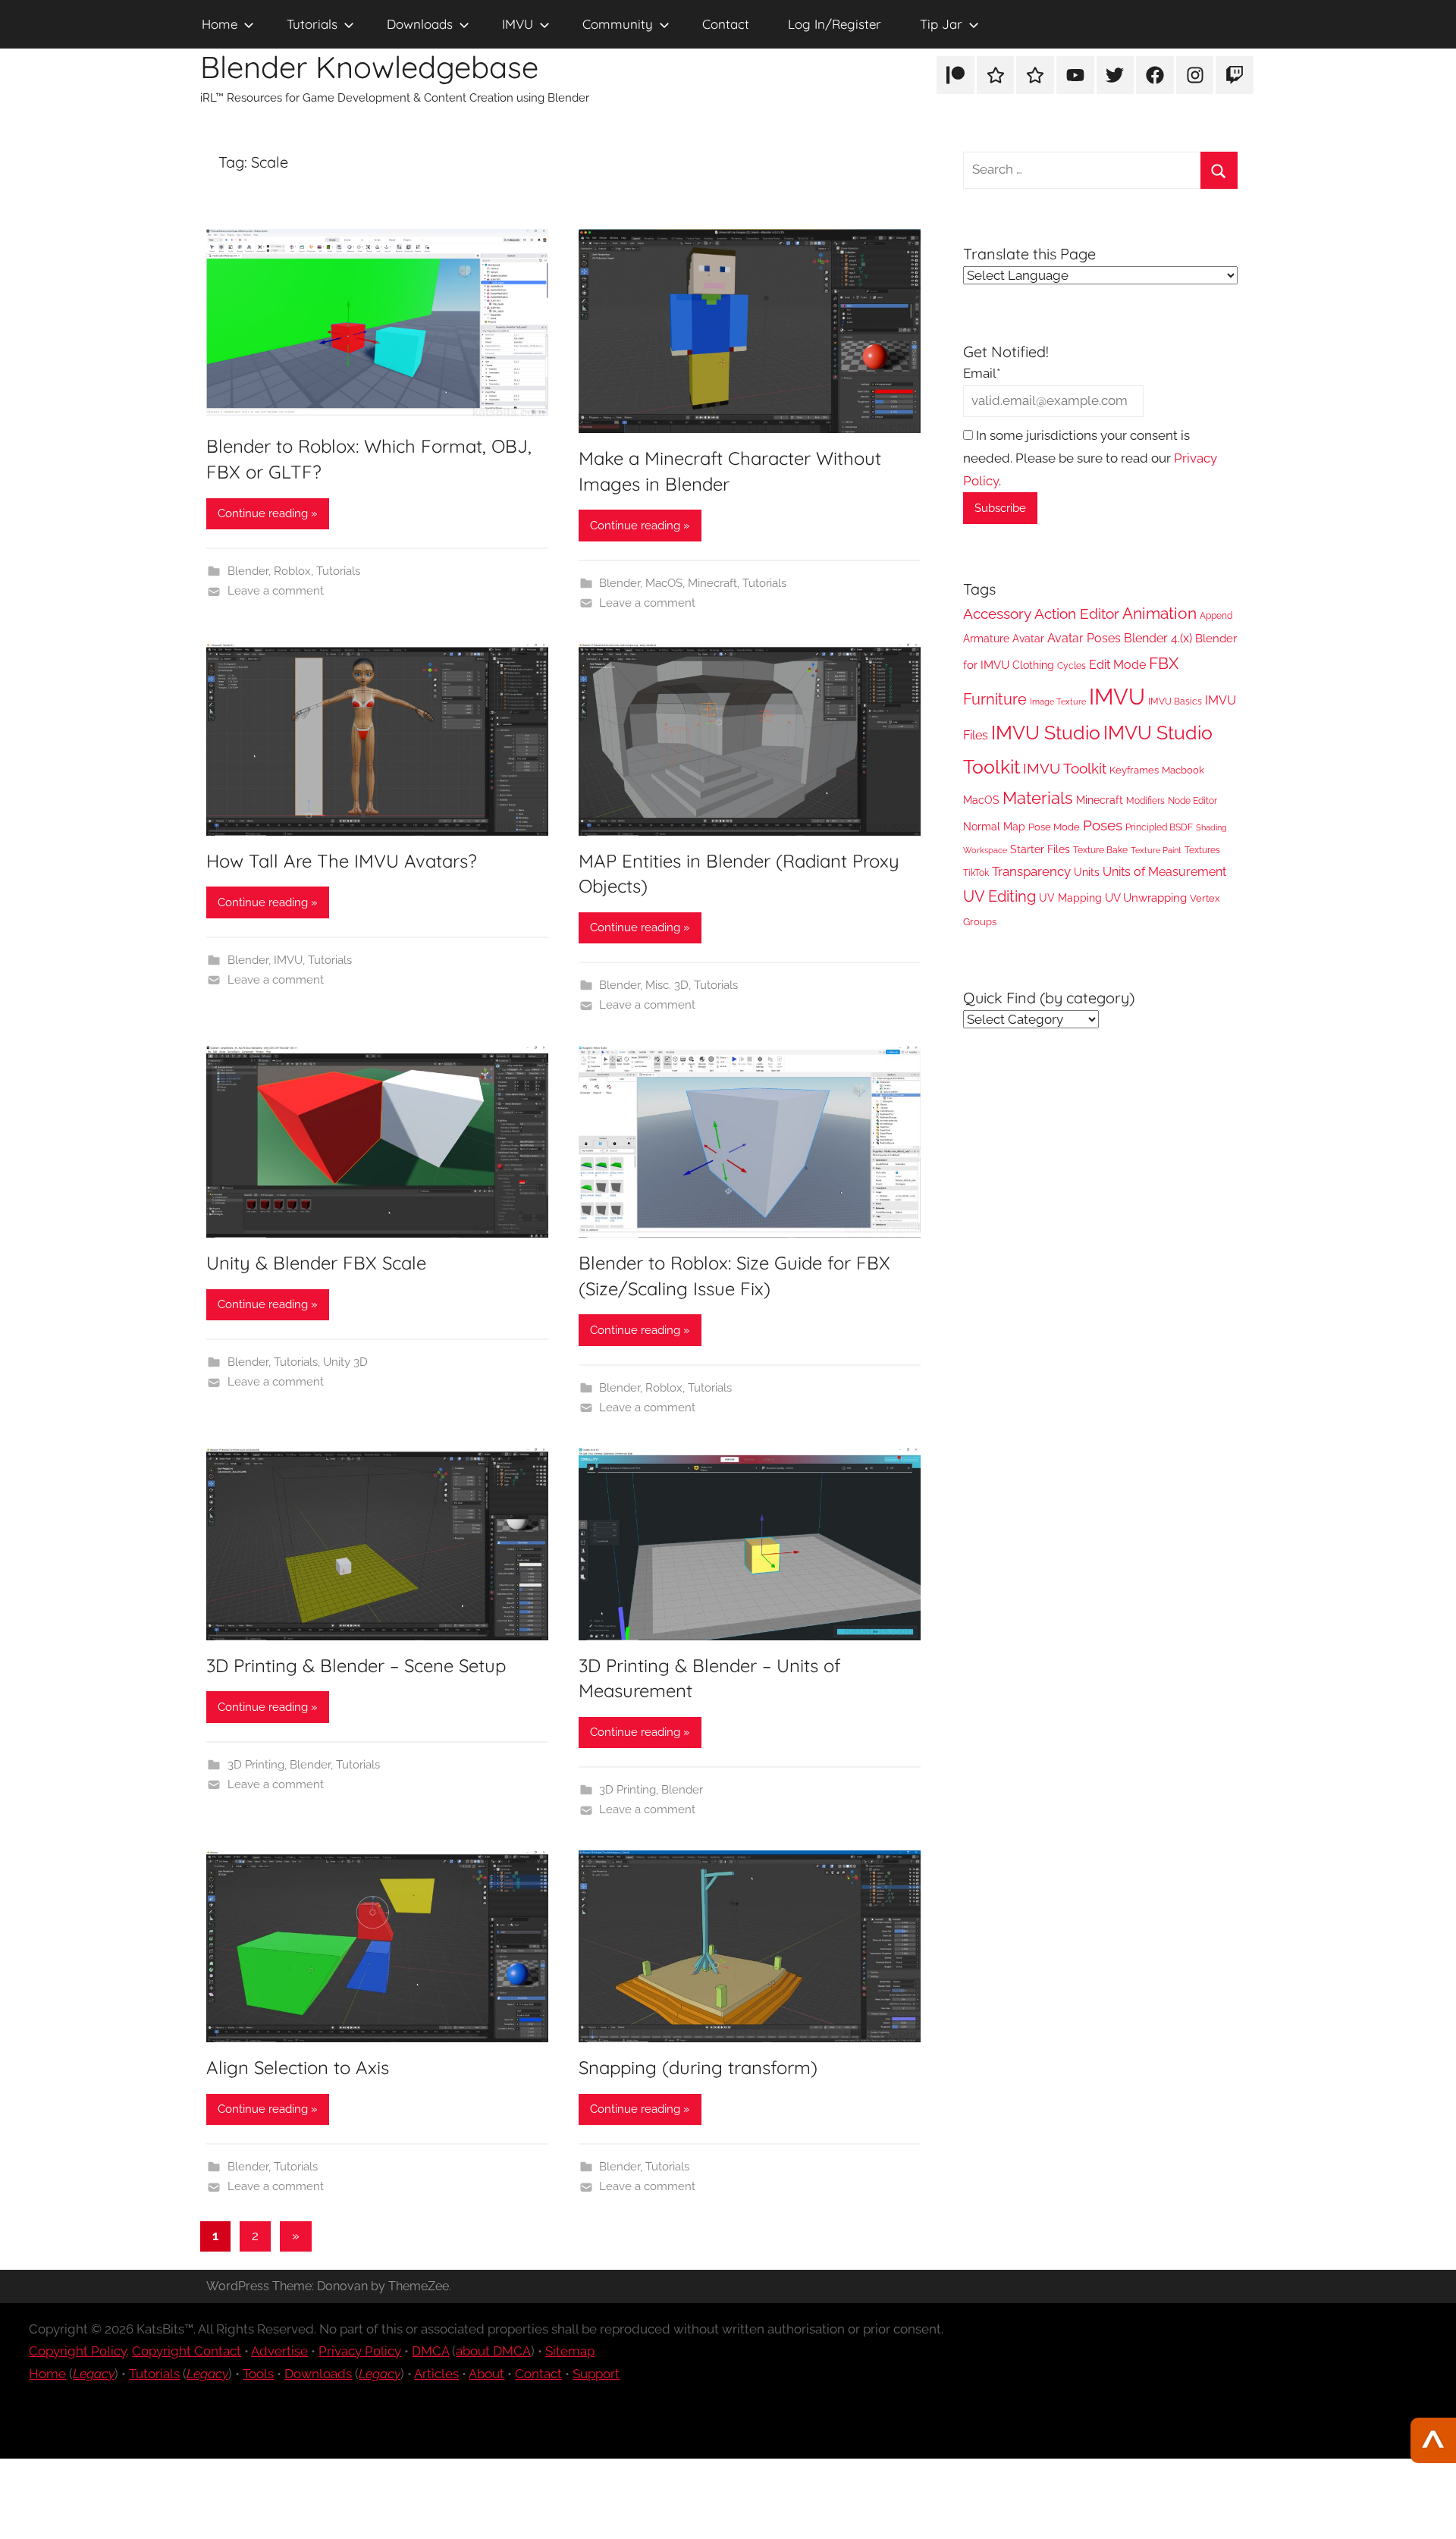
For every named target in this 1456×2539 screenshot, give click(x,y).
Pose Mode (1054, 827)
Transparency (1031, 871)
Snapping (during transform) (698, 2067)
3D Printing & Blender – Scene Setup (356, 1665)
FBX (1164, 664)
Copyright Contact (187, 2351)
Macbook (1183, 770)
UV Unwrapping (1146, 898)
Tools (258, 2374)
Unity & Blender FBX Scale (316, 1263)
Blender (248, 571)
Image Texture (1058, 701)
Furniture (995, 699)
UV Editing (999, 896)
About (486, 2374)
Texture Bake (1100, 850)
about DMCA (493, 2351)
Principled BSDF (1159, 827)
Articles (436, 2374)
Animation (1159, 613)
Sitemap (570, 2351)
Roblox (292, 571)
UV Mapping (1070, 898)
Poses (1103, 825)
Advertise (279, 2351)
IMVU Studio (1046, 733)
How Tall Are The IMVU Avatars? (342, 861)
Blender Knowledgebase (369, 67)
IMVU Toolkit (1065, 768)
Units (1087, 872)
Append (1216, 615)
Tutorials (312, 24)
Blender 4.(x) (1158, 638)
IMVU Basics (1175, 701)
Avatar (1028, 639)
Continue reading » (268, 513)
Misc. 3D (667, 985)
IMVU (518, 24)
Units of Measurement (1164, 872)
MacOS (664, 583)
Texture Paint (1156, 850)
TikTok (976, 872)
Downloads (420, 24)
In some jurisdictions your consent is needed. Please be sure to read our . (1090, 458)
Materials (1038, 798)
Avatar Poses (1084, 638)
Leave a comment (276, 591)
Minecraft (712, 583)
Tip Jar (941, 24)
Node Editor (1192, 800)
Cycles (1072, 666)
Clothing (1033, 665)
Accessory (997, 614)
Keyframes (1134, 770)
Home (220, 24)
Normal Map (994, 827)
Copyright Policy (78, 2351)
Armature (986, 639)
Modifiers (1145, 800)
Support (596, 2374)
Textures (1202, 850)
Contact (726, 24)
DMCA (430, 2351)
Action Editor (1077, 614)
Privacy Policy (360, 2351)
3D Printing (256, 1765)
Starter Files (1040, 849)
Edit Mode (1117, 665)
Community (618, 24)
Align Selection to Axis (298, 2067)
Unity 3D (345, 1362)
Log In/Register (835, 24)
